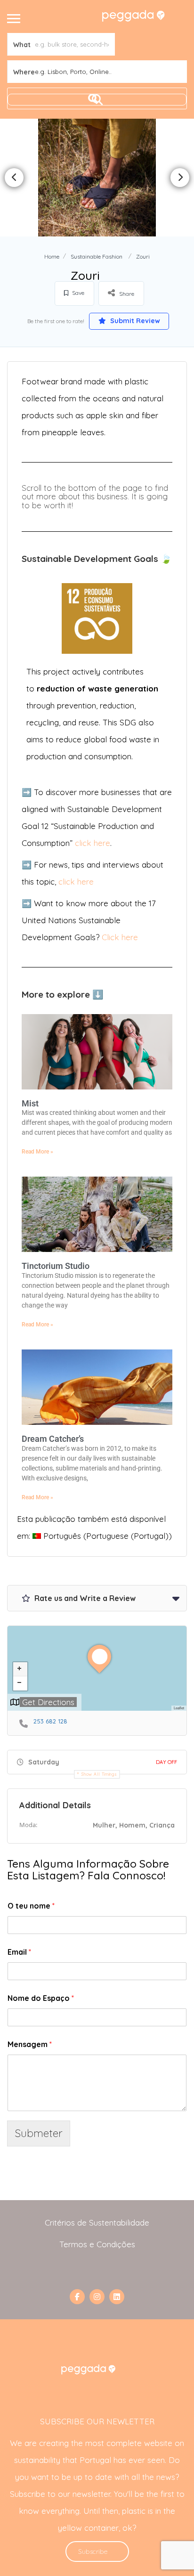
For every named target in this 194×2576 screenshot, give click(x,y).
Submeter (39, 2133)
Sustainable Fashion (97, 256)
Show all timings (99, 1774)
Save (77, 293)
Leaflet (179, 1708)
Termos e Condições (97, 2244)
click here (93, 843)
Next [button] (180, 178)
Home (52, 256)
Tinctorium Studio (56, 1266)
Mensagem (30, 2044)
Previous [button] (14, 178)
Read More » (37, 1152)
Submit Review (134, 321)
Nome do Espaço (41, 1998)
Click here (120, 937)
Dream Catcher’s (53, 1439)
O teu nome (31, 1906)
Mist (30, 1103)
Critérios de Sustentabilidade (97, 2223)
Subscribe (93, 2552)
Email (19, 1952)
